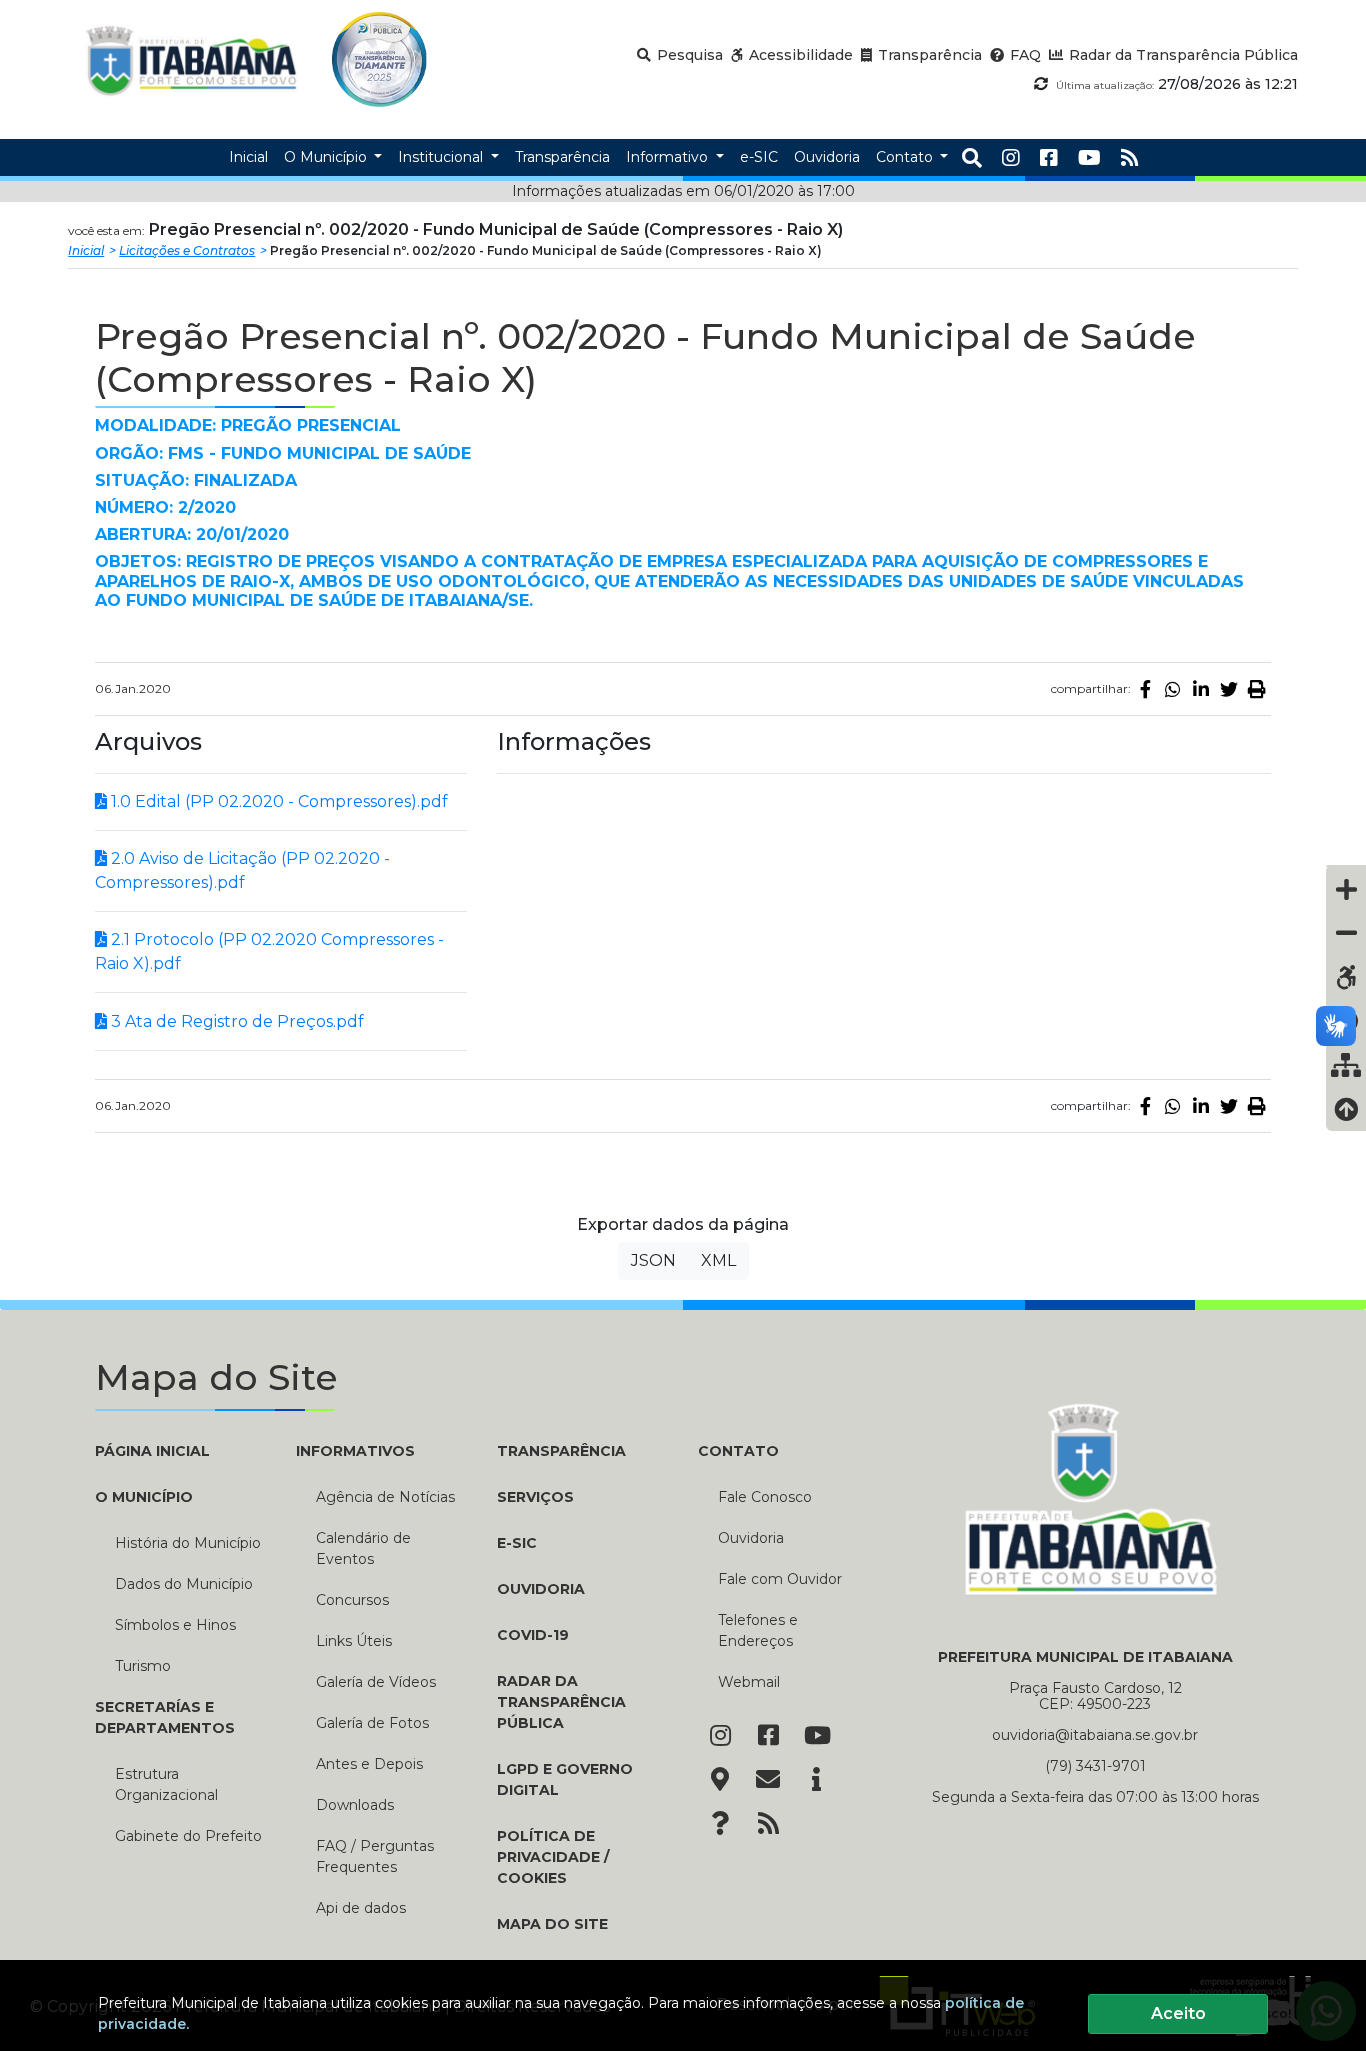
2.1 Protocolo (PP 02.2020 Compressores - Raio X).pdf (269, 951)
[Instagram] (1011, 158)
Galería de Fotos (372, 1723)
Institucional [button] (442, 157)
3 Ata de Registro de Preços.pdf (235, 1021)
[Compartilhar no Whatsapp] (1173, 689)
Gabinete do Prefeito (188, 1836)
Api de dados (361, 1908)
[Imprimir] (1257, 689)
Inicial (86, 250)
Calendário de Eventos (363, 1548)
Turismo (143, 1666)
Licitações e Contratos (187, 250)
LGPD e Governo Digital (565, 1779)
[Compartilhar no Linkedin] (1201, 689)
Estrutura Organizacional (166, 1784)
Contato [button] (906, 157)
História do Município (188, 1543)
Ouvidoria (541, 1589)
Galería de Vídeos (376, 1682)
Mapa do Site (552, 1924)
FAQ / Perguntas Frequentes (375, 1856)
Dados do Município (184, 1584)
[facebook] (1049, 158)
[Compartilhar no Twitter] (1229, 689)
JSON (653, 1260)
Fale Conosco (765, 1497)
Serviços (535, 1497)
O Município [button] (327, 157)
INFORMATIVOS (355, 1451)
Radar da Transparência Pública (561, 1702)
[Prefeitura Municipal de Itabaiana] (191, 59)
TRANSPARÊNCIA (561, 1451)
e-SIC (517, 1543)
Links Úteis (354, 1641)
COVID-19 (533, 1635)
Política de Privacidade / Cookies (553, 1857)
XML (718, 1260)
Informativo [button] (669, 157)
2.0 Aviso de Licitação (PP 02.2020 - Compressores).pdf (242, 870)
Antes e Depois (369, 1764)
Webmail (749, 1682)
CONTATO (738, 1451)
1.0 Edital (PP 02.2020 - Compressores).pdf (277, 801)
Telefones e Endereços (758, 1630)
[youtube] (1089, 158)
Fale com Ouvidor (780, 1579)
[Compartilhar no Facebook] (1145, 689)
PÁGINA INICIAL (152, 1451)
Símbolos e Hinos (175, 1625)
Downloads (355, 1805)
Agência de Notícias (385, 1497)
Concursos (352, 1600)
